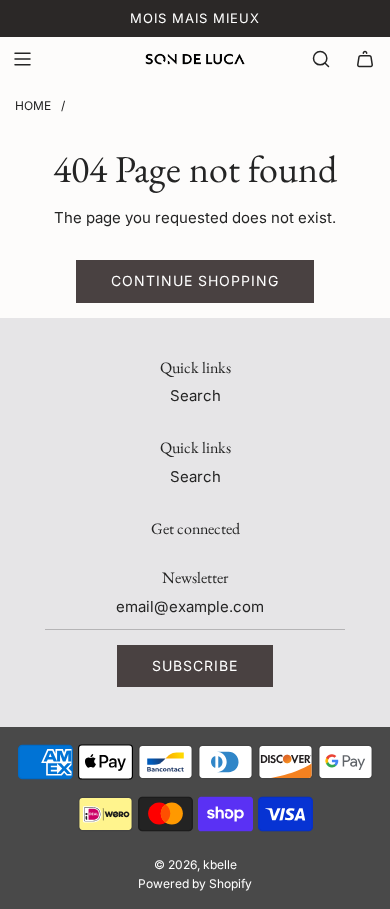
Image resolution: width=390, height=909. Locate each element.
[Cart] (365, 59)
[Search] (321, 59)
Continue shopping (195, 280)
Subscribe (195, 665)
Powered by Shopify (195, 883)
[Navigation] (22, 59)
